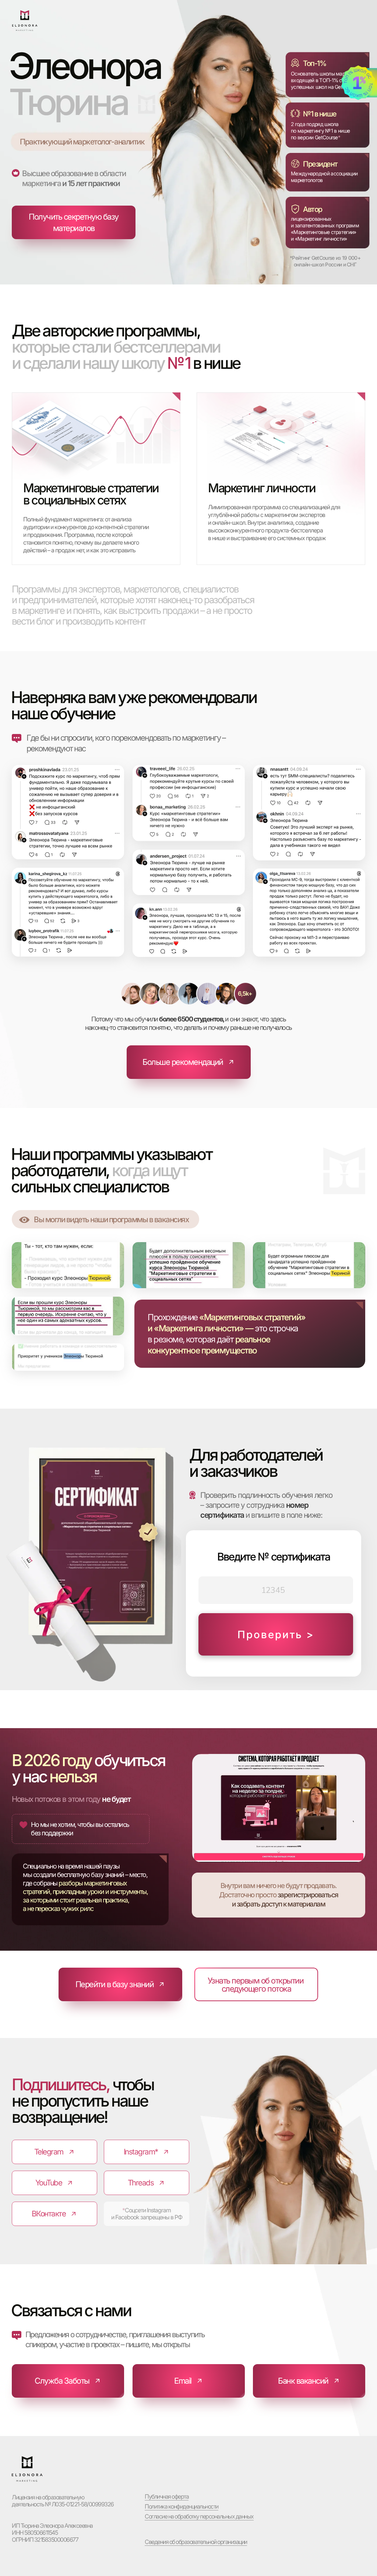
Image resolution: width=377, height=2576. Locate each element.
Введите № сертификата (273, 1557)
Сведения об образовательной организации (196, 2542)
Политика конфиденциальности (182, 2506)
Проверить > (276, 1635)
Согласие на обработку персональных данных (199, 2516)
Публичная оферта (167, 2496)
